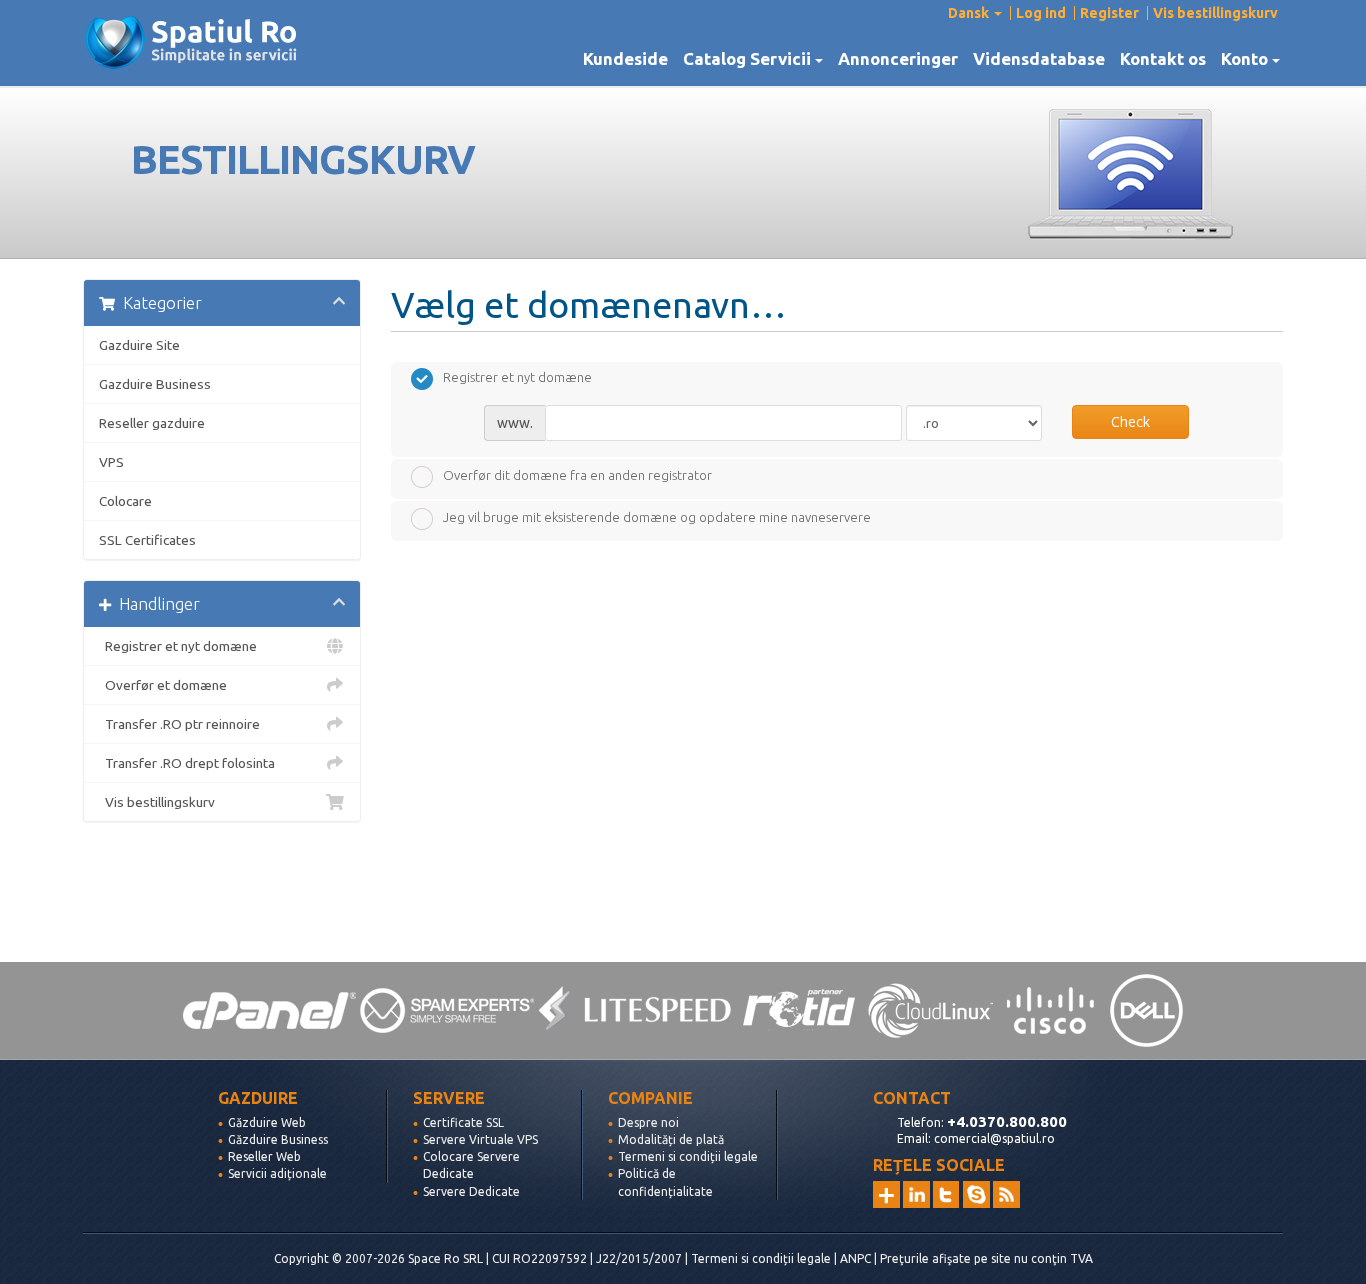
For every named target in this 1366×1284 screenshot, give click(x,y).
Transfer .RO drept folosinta (187, 763)
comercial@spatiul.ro (994, 1138)
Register (1109, 13)
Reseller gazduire (152, 423)
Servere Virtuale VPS (480, 1139)
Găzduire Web (267, 1122)
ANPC (855, 1258)
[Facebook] (976, 1194)
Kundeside (625, 59)
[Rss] (1006, 1194)
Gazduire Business (155, 384)
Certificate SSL (463, 1122)
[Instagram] (886, 1194)
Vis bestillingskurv (1215, 13)
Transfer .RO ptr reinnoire (179, 724)
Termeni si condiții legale (688, 1156)
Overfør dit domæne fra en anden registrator (577, 475)
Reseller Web (264, 1156)
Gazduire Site (139, 345)
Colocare (125, 501)
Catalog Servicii (751, 59)
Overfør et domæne (163, 685)
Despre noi (648, 1122)
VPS (111, 462)
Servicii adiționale (277, 1173)
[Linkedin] (916, 1194)
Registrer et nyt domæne (178, 646)
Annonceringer (898, 59)
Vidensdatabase (1039, 59)
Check (1130, 421)
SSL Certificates (147, 540)
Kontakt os (1163, 59)
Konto (1248, 59)
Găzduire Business (278, 1139)
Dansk (970, 13)
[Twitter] (946, 1194)
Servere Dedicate (471, 1191)
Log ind (1041, 13)
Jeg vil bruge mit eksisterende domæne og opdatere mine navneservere (657, 517)
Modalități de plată (671, 1139)
